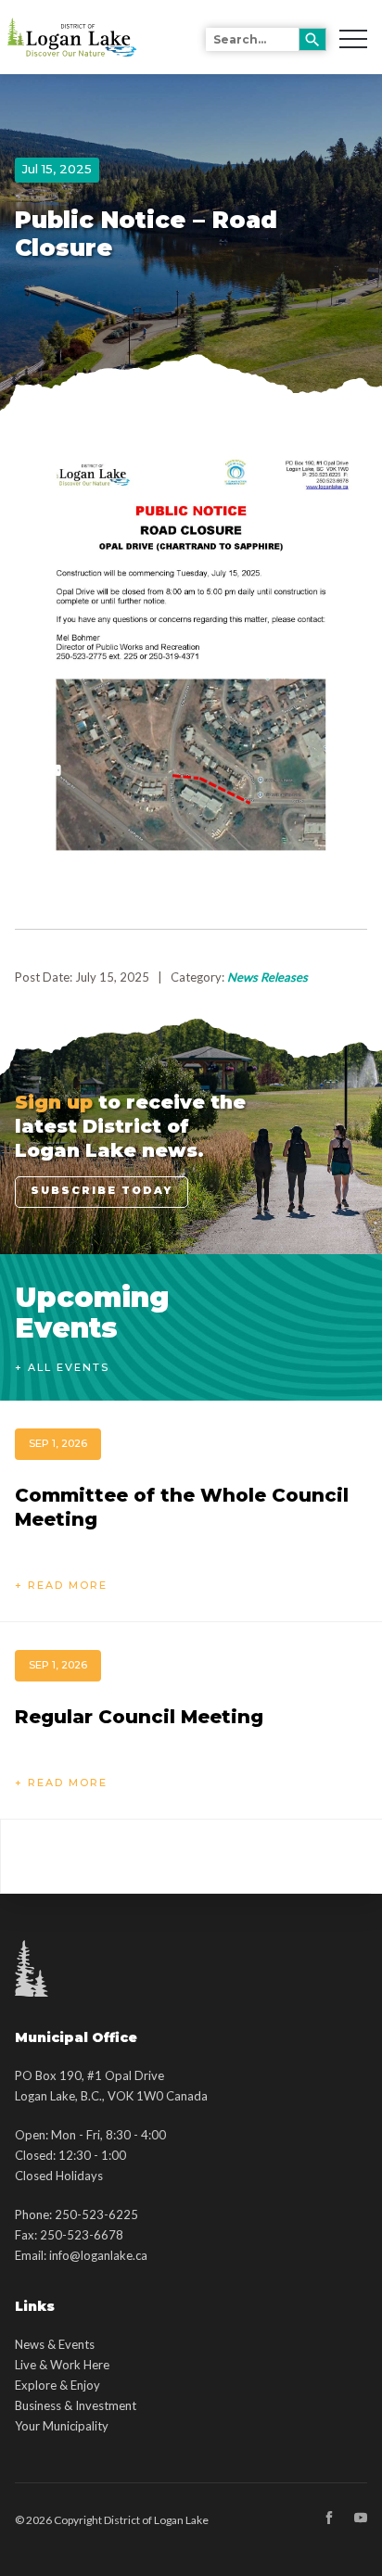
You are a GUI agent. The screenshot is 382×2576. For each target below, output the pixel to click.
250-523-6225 (96, 2214)
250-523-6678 (82, 2235)
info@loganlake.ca (98, 2255)
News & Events (55, 2344)
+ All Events (62, 1367)
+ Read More (61, 1585)
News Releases (267, 977)
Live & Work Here (62, 2365)
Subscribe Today (102, 1190)
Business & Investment (76, 2405)
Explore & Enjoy (57, 2385)
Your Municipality (62, 2426)
